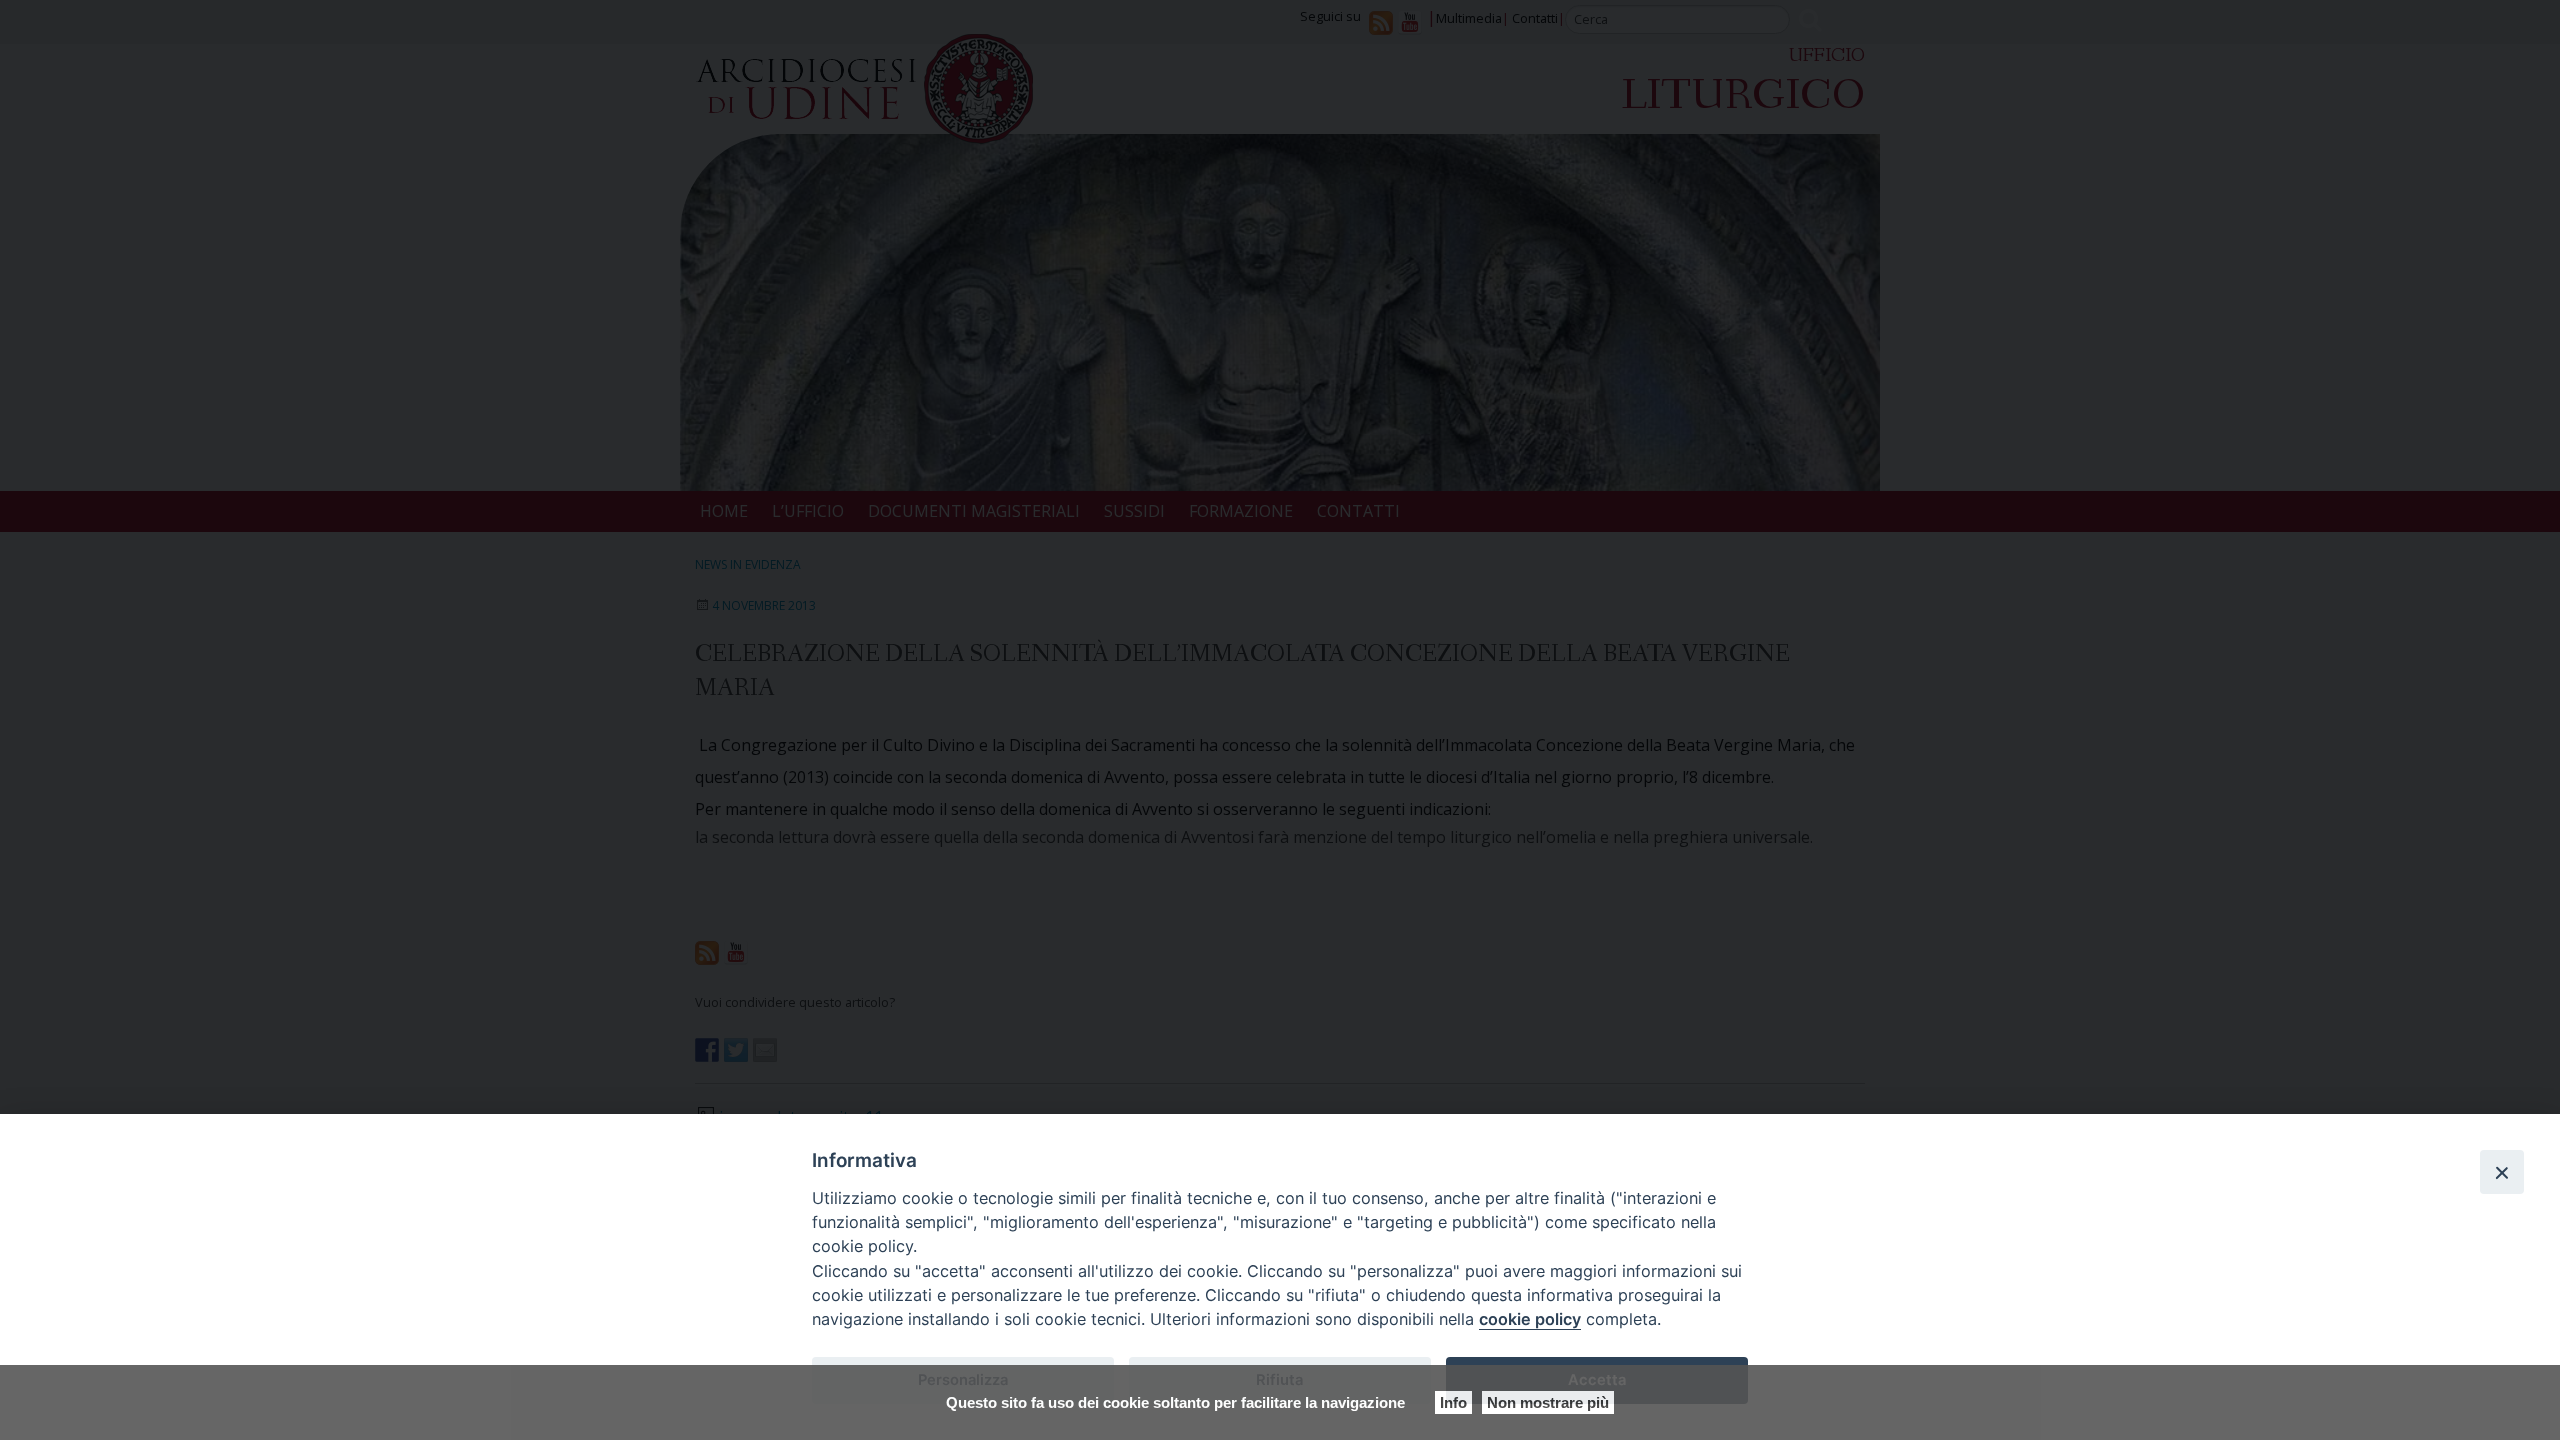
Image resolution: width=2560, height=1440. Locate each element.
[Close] (2502, 1172)
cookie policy (1530, 1319)
